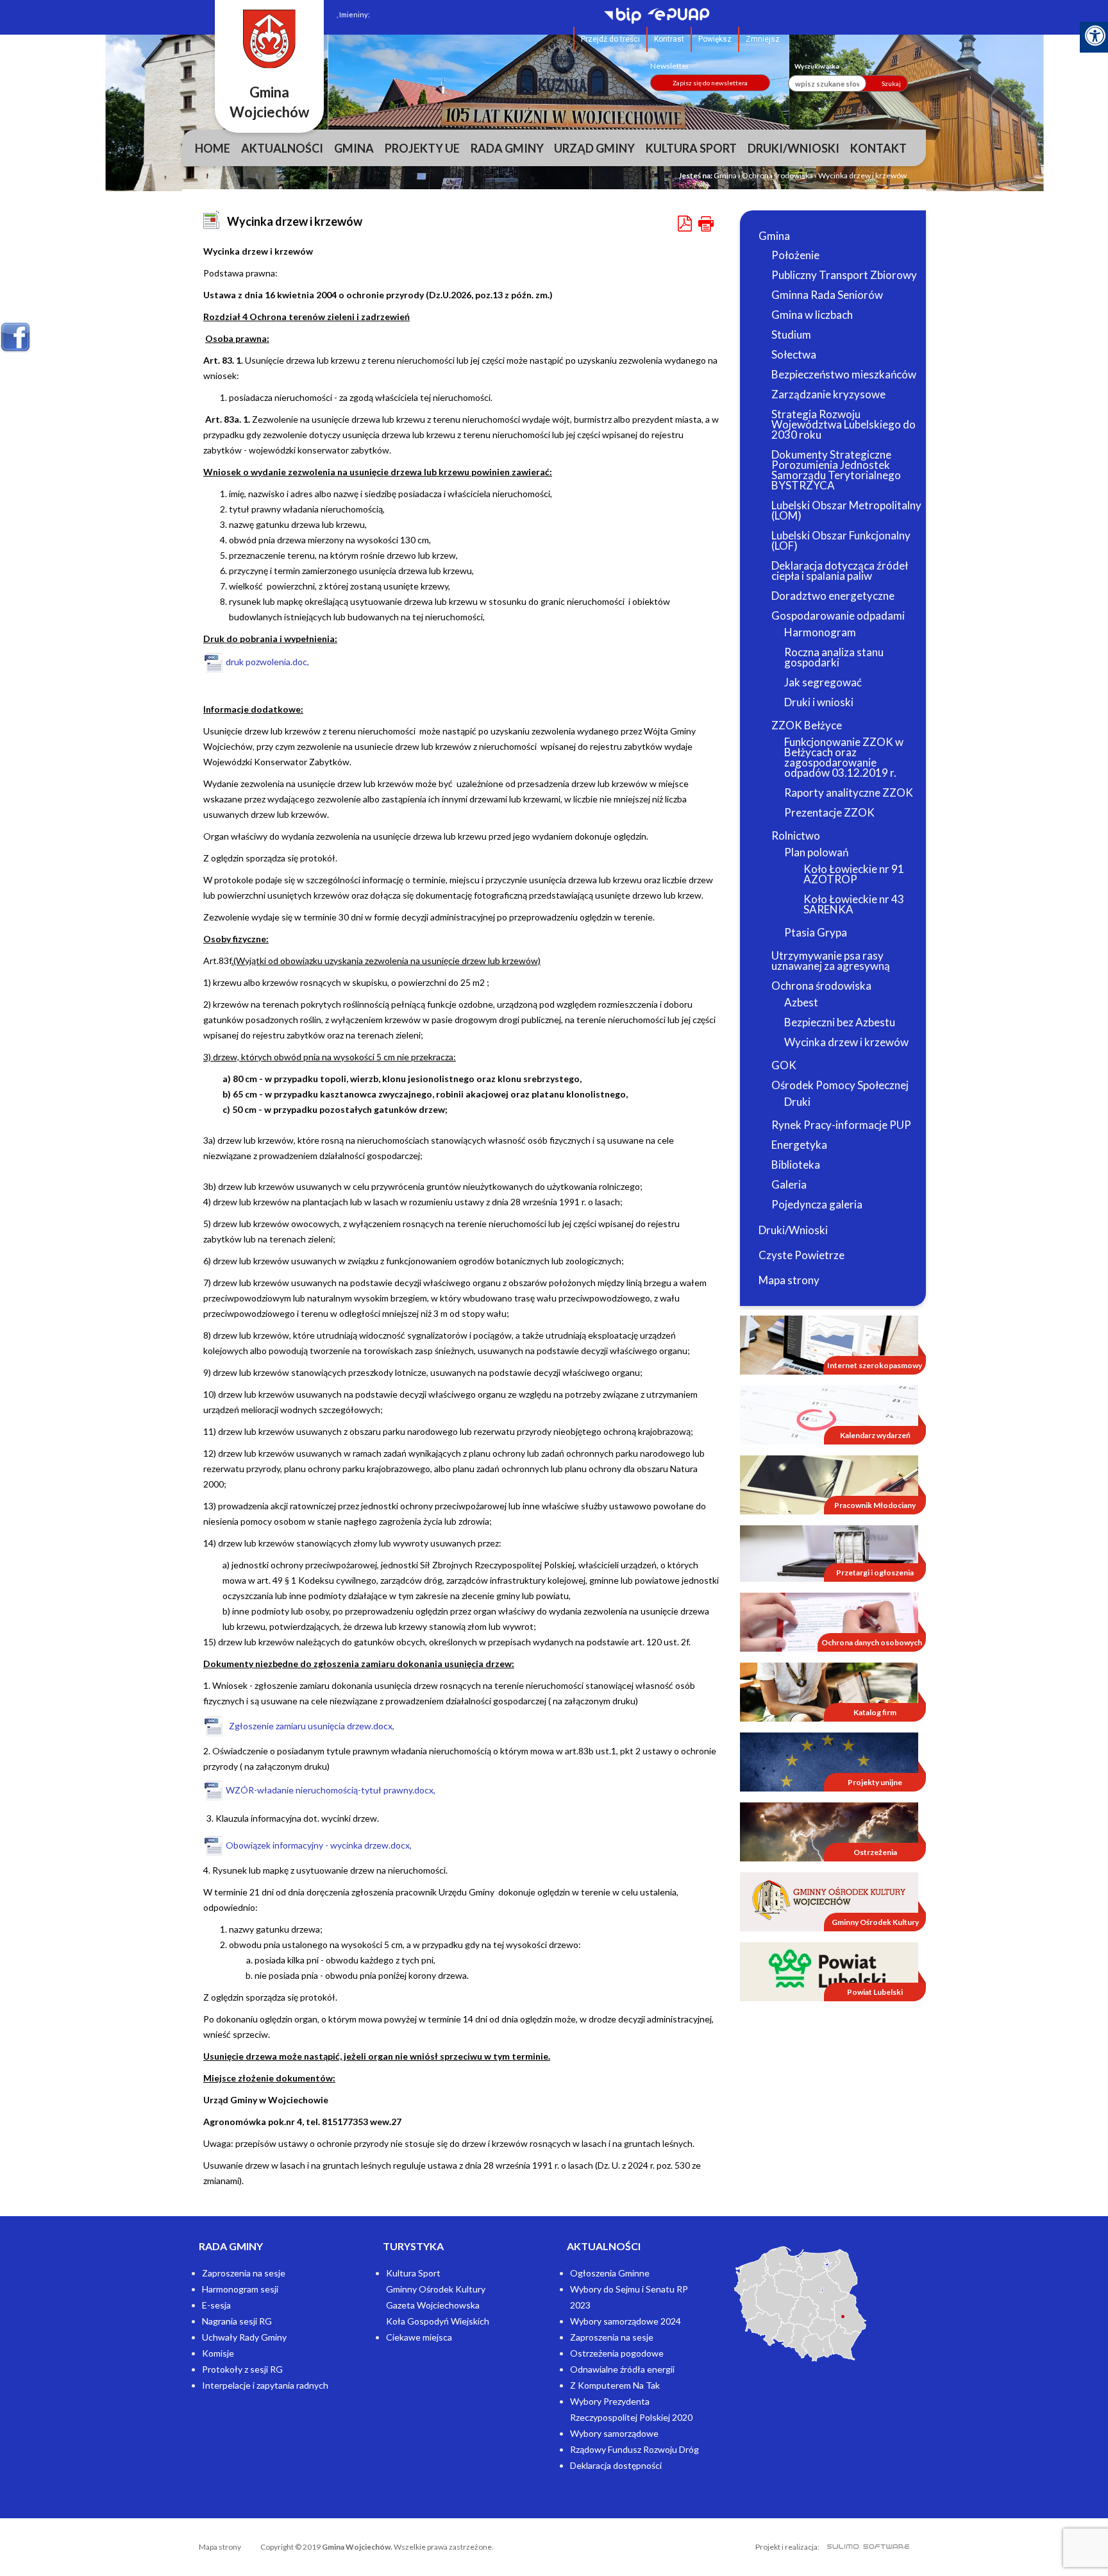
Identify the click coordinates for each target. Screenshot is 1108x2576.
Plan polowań (816, 852)
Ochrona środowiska (777, 175)
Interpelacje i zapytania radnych (265, 2385)
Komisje (218, 2353)
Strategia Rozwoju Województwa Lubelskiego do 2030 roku (844, 424)
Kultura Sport (691, 148)
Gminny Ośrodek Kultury (436, 2289)
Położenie (795, 255)
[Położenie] (800, 2304)
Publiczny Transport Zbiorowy (844, 275)
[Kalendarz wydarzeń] (829, 1414)
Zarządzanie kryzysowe (828, 394)
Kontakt (878, 148)
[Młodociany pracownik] (829, 1484)
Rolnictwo (796, 835)
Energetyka (799, 1145)
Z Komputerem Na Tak (615, 2385)
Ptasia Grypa (816, 932)
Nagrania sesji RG (237, 2321)
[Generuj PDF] (686, 224)
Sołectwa (794, 354)
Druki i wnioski (819, 702)
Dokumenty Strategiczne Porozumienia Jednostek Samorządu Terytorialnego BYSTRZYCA (836, 470)
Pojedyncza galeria (817, 1204)
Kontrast (669, 39)
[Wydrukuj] (706, 224)
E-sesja (216, 2305)
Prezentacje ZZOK (829, 812)
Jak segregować (823, 682)
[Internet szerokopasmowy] (829, 1344)
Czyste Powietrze (802, 1255)
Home (213, 148)
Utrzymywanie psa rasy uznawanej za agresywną (831, 961)
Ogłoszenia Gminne (610, 2273)
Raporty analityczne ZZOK (849, 792)
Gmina (354, 148)
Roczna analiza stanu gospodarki (834, 657)
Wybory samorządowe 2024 (625, 2321)
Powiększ (715, 39)
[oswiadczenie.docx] (332, 1766)
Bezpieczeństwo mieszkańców (844, 374)
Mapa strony (789, 1280)
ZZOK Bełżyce (807, 725)
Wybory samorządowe (614, 2433)
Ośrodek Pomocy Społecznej (840, 1085)
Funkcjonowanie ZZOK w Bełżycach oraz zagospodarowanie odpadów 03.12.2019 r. (844, 757)
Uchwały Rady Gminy (244, 2337)
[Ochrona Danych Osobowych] (829, 1621)
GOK (784, 1065)
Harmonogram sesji (240, 2289)
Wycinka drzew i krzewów (846, 1042)
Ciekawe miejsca (419, 2337)
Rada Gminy (507, 148)
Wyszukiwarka (817, 66)
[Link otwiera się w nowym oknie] (829, 1901)
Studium (791, 335)
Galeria (789, 1184)
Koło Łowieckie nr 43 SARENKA (854, 904)
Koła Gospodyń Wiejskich (438, 2321)
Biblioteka (796, 1165)
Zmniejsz (763, 39)
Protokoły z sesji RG (242, 2369)
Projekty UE (422, 148)
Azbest (801, 1002)
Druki (797, 1102)
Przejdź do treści (610, 39)
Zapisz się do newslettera (710, 83)
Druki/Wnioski (793, 148)
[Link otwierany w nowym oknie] (626, 17)
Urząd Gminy (594, 148)
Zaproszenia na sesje (244, 2273)
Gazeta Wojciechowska (433, 2305)
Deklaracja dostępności (616, 2465)
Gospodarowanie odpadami (838, 615)
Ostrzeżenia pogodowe (617, 2353)
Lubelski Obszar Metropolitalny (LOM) (846, 510)
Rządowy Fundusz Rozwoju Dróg (634, 2449)
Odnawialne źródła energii (622, 2369)
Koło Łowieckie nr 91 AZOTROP (854, 874)
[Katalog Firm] (829, 1691)
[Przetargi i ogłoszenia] (829, 1553)
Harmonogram (820, 632)
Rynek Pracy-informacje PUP (841, 1125)
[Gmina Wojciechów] (269, 39)
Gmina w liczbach (812, 315)
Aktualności (282, 148)
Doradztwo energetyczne (833, 596)
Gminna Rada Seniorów (827, 295)
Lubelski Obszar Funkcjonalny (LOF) (841, 540)
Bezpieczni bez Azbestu (840, 1022)
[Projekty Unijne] (829, 1761)
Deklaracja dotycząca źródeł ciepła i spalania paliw (840, 571)
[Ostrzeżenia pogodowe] (829, 1831)
